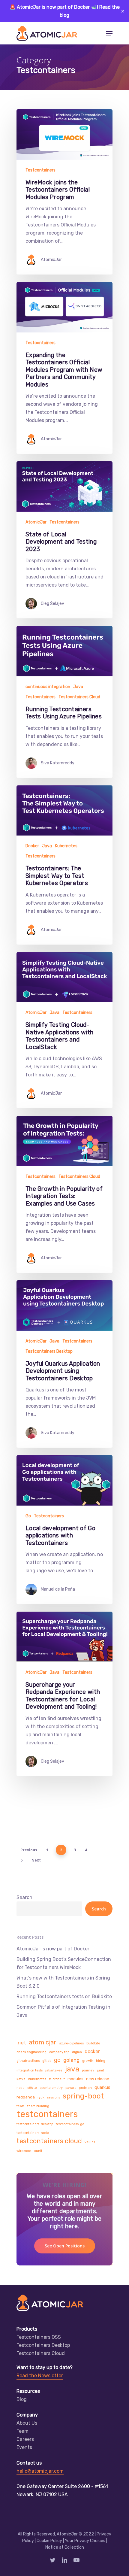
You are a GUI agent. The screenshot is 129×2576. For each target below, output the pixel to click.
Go (28, 1516)
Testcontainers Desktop (49, 1351)
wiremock (24, 2151)
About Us (27, 2423)
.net (21, 2043)
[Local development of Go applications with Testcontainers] (64, 1530)
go (57, 2060)
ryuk (41, 2097)
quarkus (102, 2087)
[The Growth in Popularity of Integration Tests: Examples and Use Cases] (64, 1194)
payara (71, 2088)
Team (22, 2431)
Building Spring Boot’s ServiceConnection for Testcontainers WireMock (64, 1963)
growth (88, 2061)
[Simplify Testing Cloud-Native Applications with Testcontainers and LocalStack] (64, 1030)
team (21, 2106)
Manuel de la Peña (58, 1589)
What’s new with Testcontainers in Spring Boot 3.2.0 (63, 1982)
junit (100, 2070)
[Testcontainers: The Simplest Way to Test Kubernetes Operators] (64, 865)
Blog (22, 2399)
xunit (38, 2151)
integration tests (30, 2070)
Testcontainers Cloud (79, 697)
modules (75, 2079)
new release (98, 2079)
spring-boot (83, 2096)
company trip (59, 2052)
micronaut (57, 2079)
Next (36, 1860)
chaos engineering (31, 2052)
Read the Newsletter (40, 2376)
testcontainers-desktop (35, 2124)
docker (92, 2051)
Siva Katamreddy (58, 763)
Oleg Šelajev (52, 604)
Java (78, 687)
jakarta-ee (54, 2070)
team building (38, 2106)
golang (71, 2060)
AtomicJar (51, 260)
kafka (21, 2079)
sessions (54, 2097)
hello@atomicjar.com (40, 2471)
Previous (29, 1850)
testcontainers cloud (49, 2141)
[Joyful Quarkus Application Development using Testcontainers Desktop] (64, 1364)
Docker (32, 846)
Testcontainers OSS (39, 2337)
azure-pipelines (71, 2043)
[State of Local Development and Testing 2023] (64, 540)
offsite (32, 2088)
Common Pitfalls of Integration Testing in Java (63, 2011)
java (72, 2069)
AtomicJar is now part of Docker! (54, 1949)
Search (24, 1897)
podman (85, 2088)
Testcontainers (40, 170)
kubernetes (37, 2079)
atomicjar (43, 2042)
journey (88, 2070)
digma (77, 2052)
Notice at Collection (65, 2547)
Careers (25, 2439)
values (90, 2142)
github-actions (28, 2061)
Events (24, 2447)
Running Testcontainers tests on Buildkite (64, 1996)
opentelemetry (51, 2088)
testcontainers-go (70, 2124)
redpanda (26, 2097)
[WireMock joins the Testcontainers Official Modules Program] (64, 192)
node (21, 2088)
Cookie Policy (49, 2541)
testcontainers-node (33, 2133)
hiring (101, 2061)
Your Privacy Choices (85, 2541)
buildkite (93, 2043)
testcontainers (47, 2114)
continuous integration (48, 687)
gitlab (47, 2061)
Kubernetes (66, 846)
